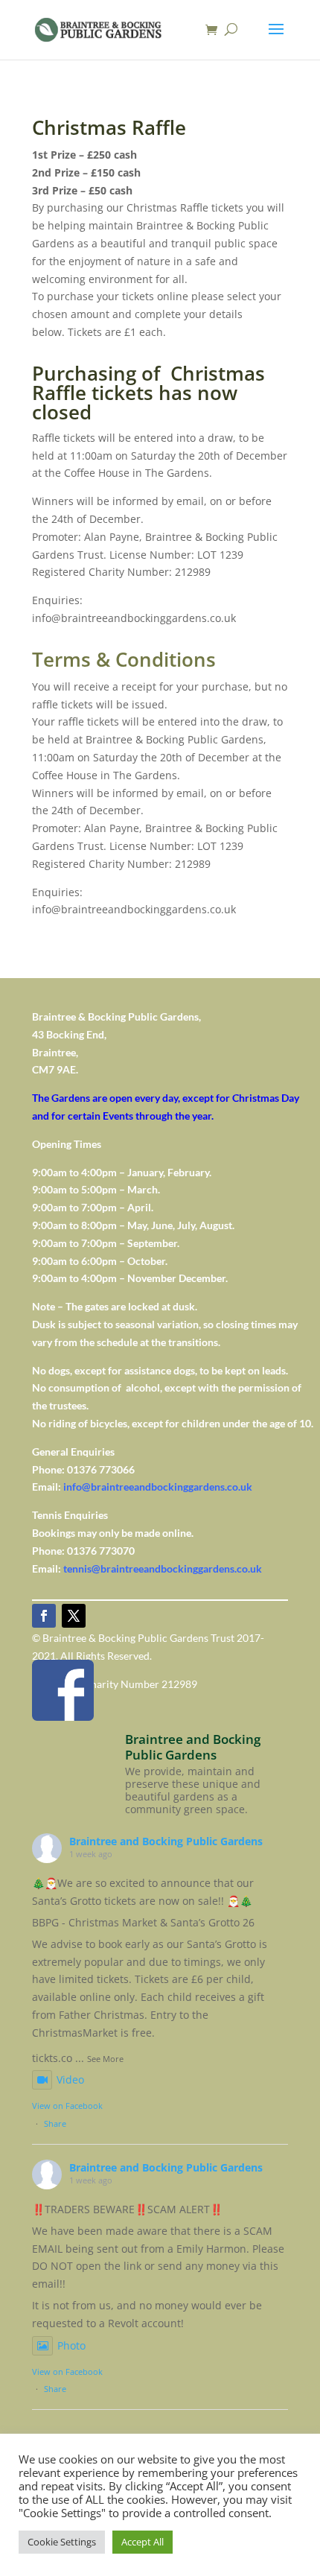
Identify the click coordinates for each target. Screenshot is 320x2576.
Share (55, 2123)
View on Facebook (67, 2106)
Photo (71, 2345)
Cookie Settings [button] (62, 2542)
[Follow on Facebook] (44, 1616)
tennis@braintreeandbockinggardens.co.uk (163, 1568)
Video (70, 2079)
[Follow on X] (74, 1616)
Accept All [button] (143, 2542)
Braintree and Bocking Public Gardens (166, 1841)
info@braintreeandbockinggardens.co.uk (158, 1487)
